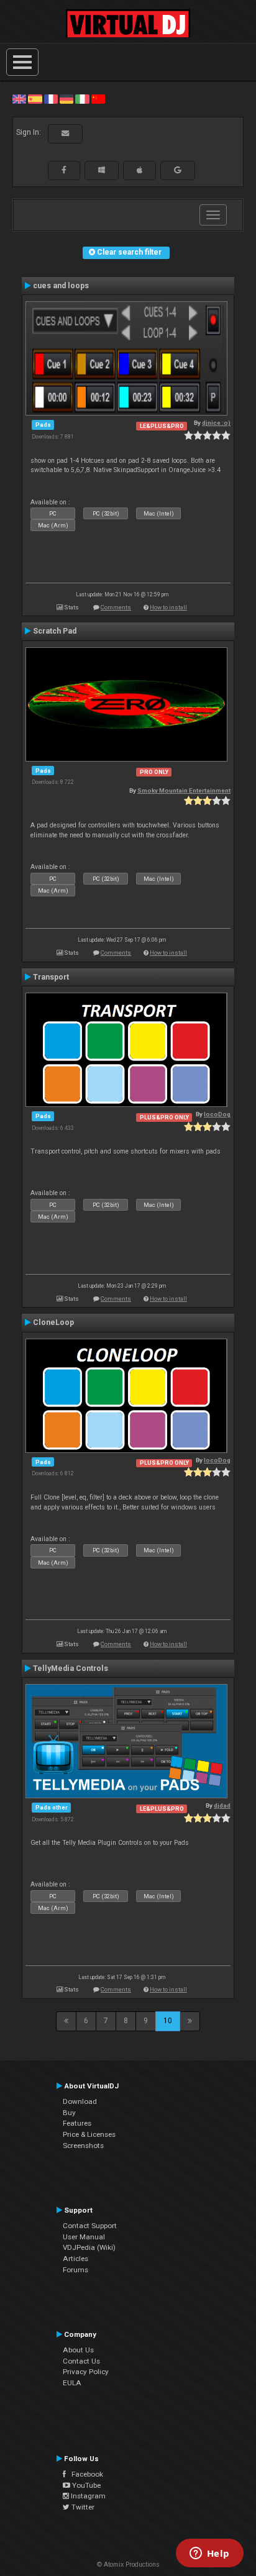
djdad (222, 1805)
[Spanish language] (35, 99)
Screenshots (83, 2146)
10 (168, 2021)
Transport (51, 977)
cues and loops (61, 286)
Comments (116, 607)
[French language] (51, 99)
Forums (75, 2270)
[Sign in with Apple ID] (139, 170)
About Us (78, 2350)
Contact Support (90, 2226)
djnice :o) (216, 423)
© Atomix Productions (128, 2565)
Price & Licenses (89, 2134)
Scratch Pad (55, 631)
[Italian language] (82, 99)
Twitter (82, 2507)
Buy (69, 2113)
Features (77, 2123)
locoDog (217, 1114)
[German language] (66, 99)
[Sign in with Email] (65, 134)
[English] (19, 99)
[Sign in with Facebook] (64, 170)
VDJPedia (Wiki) (89, 2247)
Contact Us (81, 2361)
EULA (72, 2383)
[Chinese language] (98, 99)
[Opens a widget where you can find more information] (209, 2554)
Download (80, 2101)
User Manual (84, 2237)
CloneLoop (53, 1322)
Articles (75, 2259)
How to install (168, 607)
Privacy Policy (86, 2372)
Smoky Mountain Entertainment (184, 790)
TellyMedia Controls (71, 1668)
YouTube (85, 2485)
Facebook (85, 2474)
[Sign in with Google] (178, 170)
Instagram (87, 2496)
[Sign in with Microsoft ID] (102, 170)
